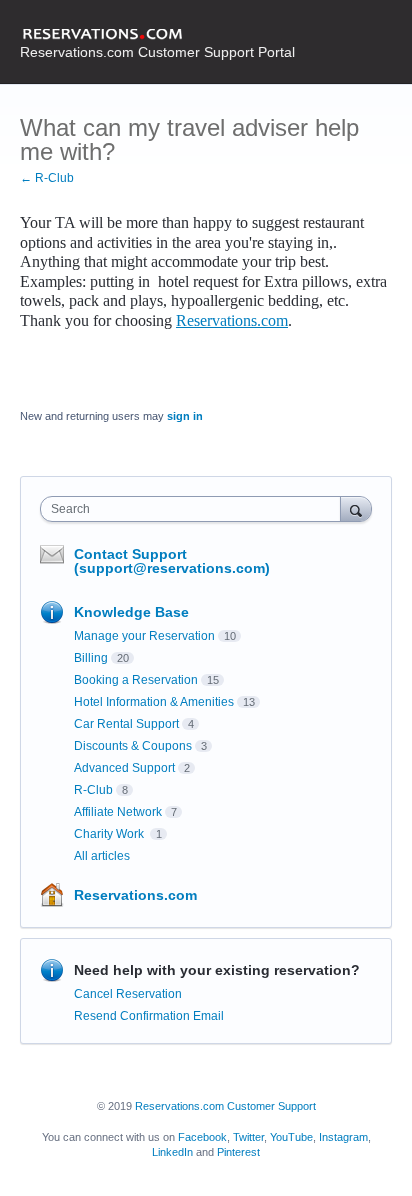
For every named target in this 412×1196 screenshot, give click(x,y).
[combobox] (195, 509)
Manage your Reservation (144, 636)
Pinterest (238, 1152)
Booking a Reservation (136, 680)
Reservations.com (232, 320)
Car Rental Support (126, 724)
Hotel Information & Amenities (154, 702)
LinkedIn (172, 1152)
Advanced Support (124, 768)
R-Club (93, 790)
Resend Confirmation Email (149, 1016)
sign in (185, 416)
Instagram (343, 1137)
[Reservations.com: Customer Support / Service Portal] (157, 35)
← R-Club (47, 178)
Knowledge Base (131, 612)
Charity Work (110, 834)
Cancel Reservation (128, 994)
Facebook (202, 1137)
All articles (102, 856)
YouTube (291, 1137)
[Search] (356, 508)
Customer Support (271, 1106)
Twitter (248, 1137)
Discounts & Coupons (133, 746)
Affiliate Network (118, 812)
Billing (91, 658)
